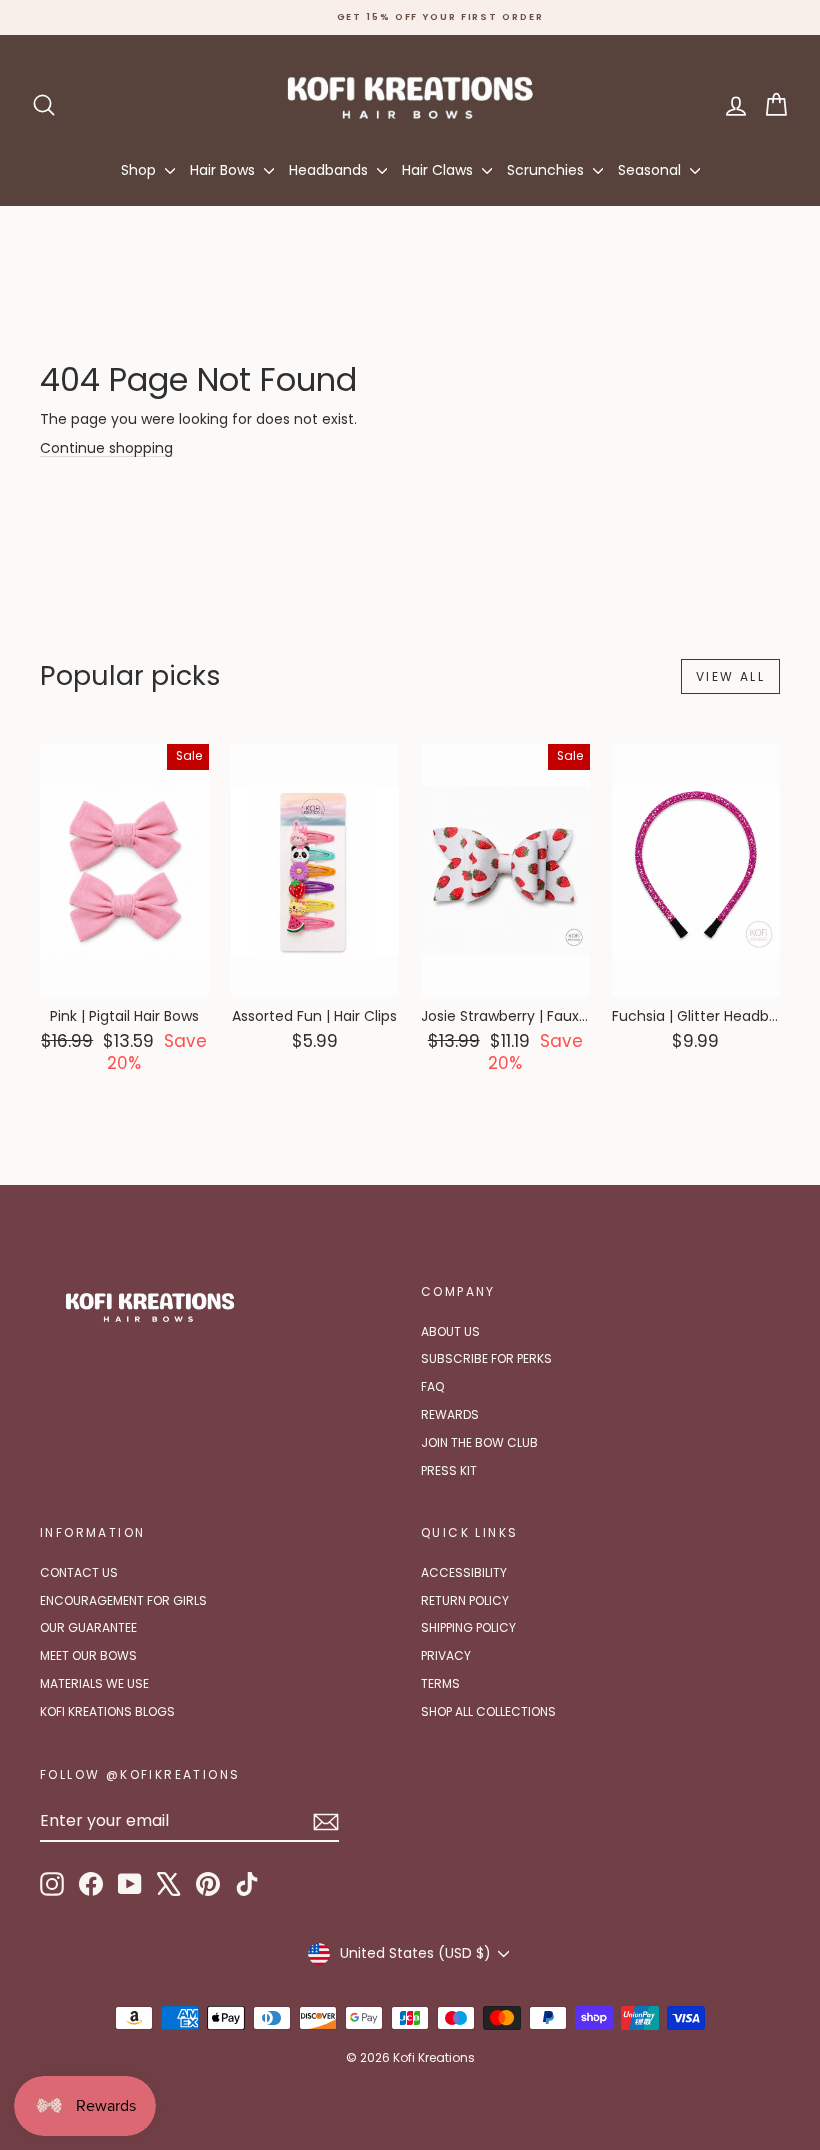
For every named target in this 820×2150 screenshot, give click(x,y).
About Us (450, 1331)
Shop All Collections (488, 1711)
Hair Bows (224, 170)
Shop (140, 170)
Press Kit (449, 1470)
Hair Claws (439, 170)
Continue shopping (106, 448)
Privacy (446, 1655)
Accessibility (464, 1572)
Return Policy (465, 1600)
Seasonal (651, 170)
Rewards (450, 1414)
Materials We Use (94, 1683)
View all (730, 676)
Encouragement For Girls (123, 1600)
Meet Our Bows (88, 1655)
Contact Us (79, 1572)
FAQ (432, 1386)
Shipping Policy (468, 1627)
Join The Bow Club (479, 1442)
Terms (440, 1683)
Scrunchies (547, 170)
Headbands (330, 170)
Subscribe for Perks (486, 1358)
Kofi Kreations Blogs (107, 1711)
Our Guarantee (88, 1627)
